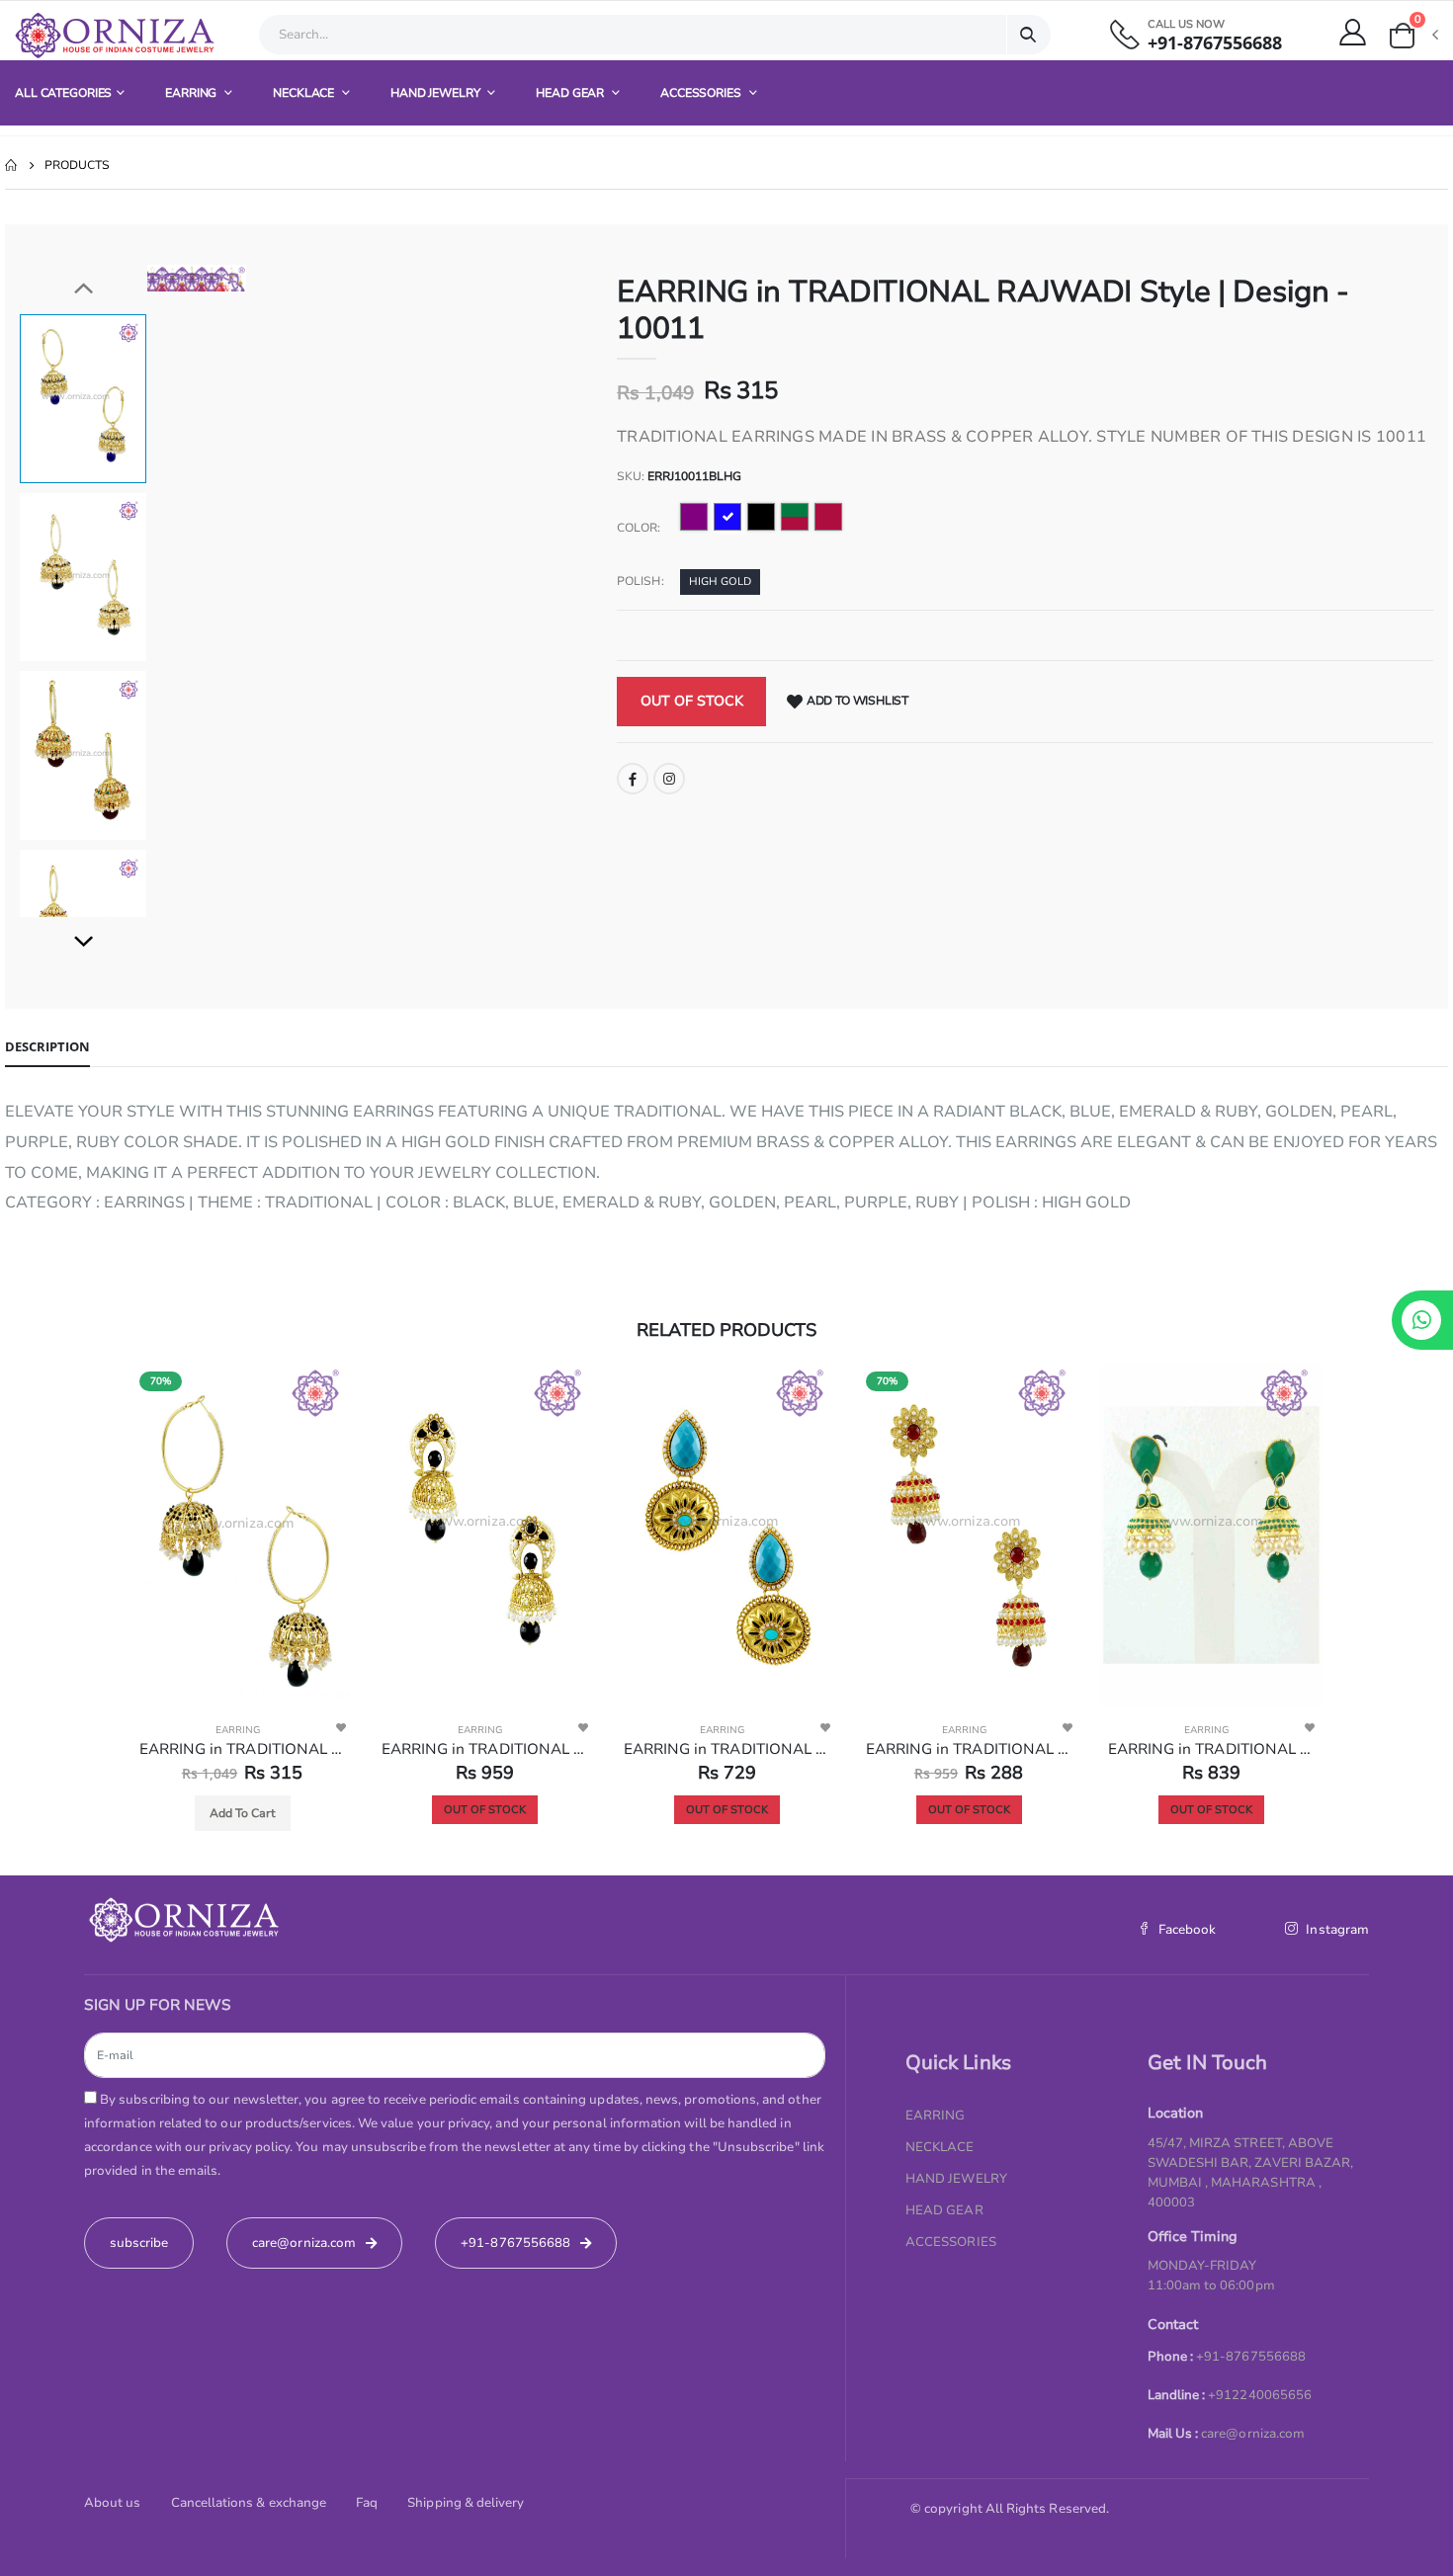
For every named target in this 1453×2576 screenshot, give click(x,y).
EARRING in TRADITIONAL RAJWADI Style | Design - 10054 (969, 1749)
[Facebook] (633, 779)
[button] (1412, 36)
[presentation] (177, 278)
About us (113, 2503)
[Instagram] (669, 779)
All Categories (63, 93)
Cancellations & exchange (249, 2503)
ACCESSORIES (702, 93)
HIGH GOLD (720, 582)
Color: (639, 528)
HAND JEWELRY (436, 93)
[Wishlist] (341, 1727)
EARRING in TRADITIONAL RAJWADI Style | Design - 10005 (485, 1749)
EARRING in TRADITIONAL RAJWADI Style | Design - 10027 (243, 1749)
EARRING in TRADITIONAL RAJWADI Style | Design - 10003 (1211, 1749)
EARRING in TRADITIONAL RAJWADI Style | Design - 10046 (727, 1749)
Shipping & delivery (466, 2503)
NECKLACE (305, 93)
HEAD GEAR (571, 93)
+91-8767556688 (1215, 43)
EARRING (192, 93)
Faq (367, 2503)
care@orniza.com (1253, 2434)
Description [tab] (47, 1046)
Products (77, 165)
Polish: (640, 581)
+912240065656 (1260, 2395)
